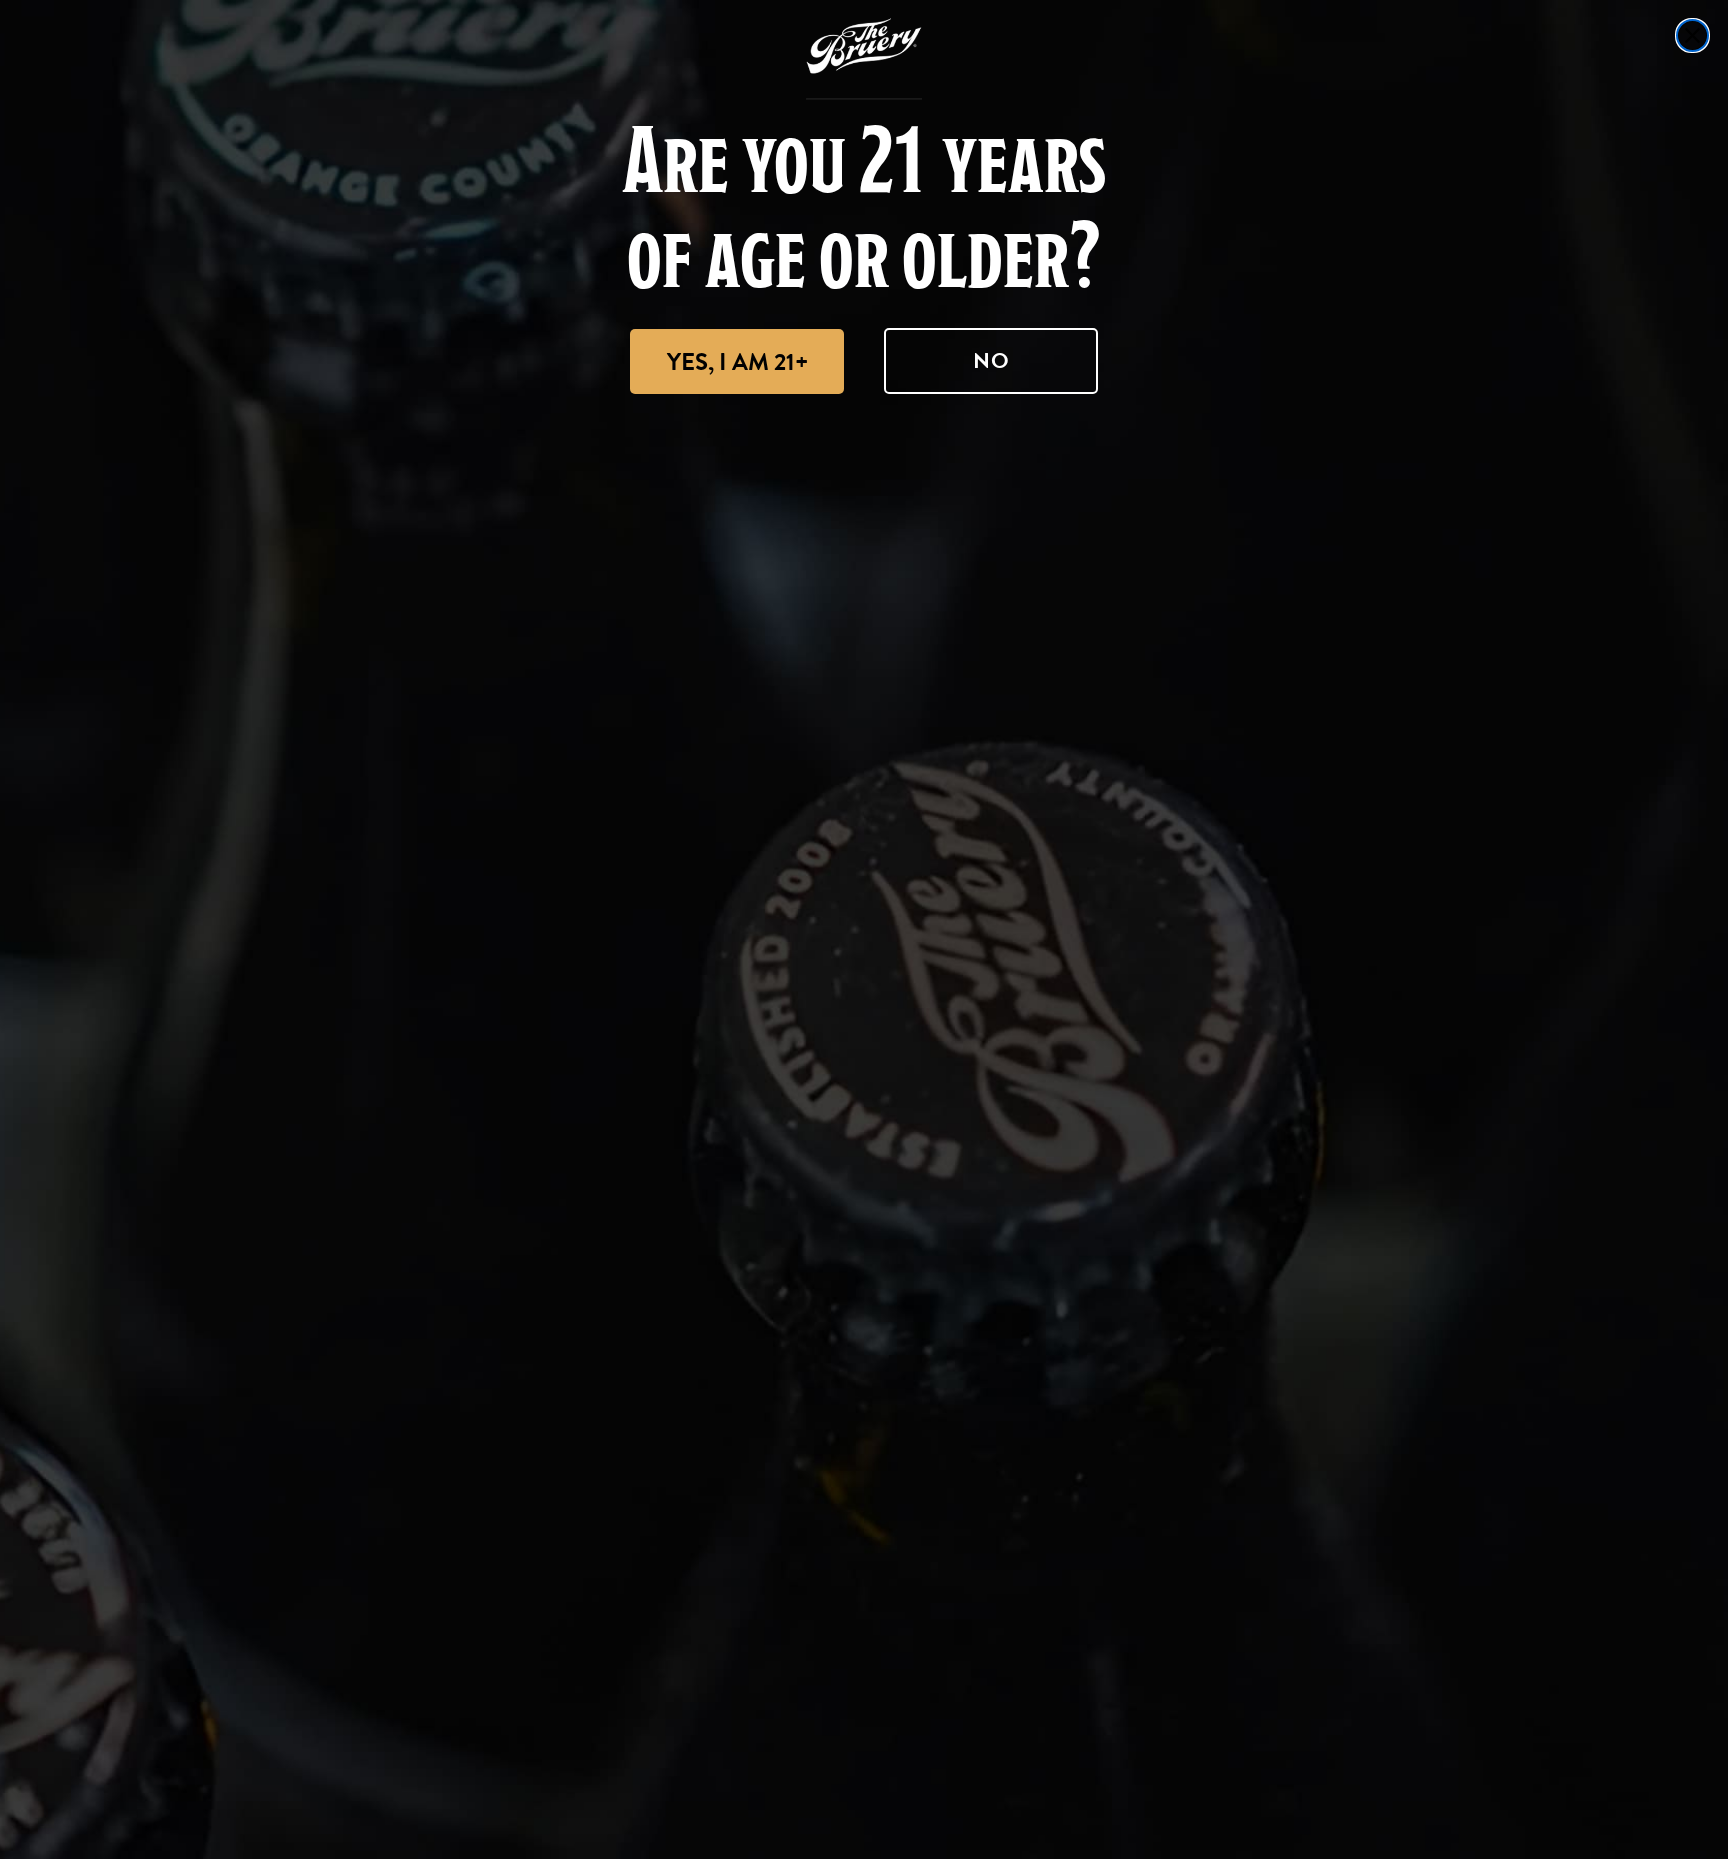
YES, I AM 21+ (737, 362)
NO (991, 360)
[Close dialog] (1692, 35)
